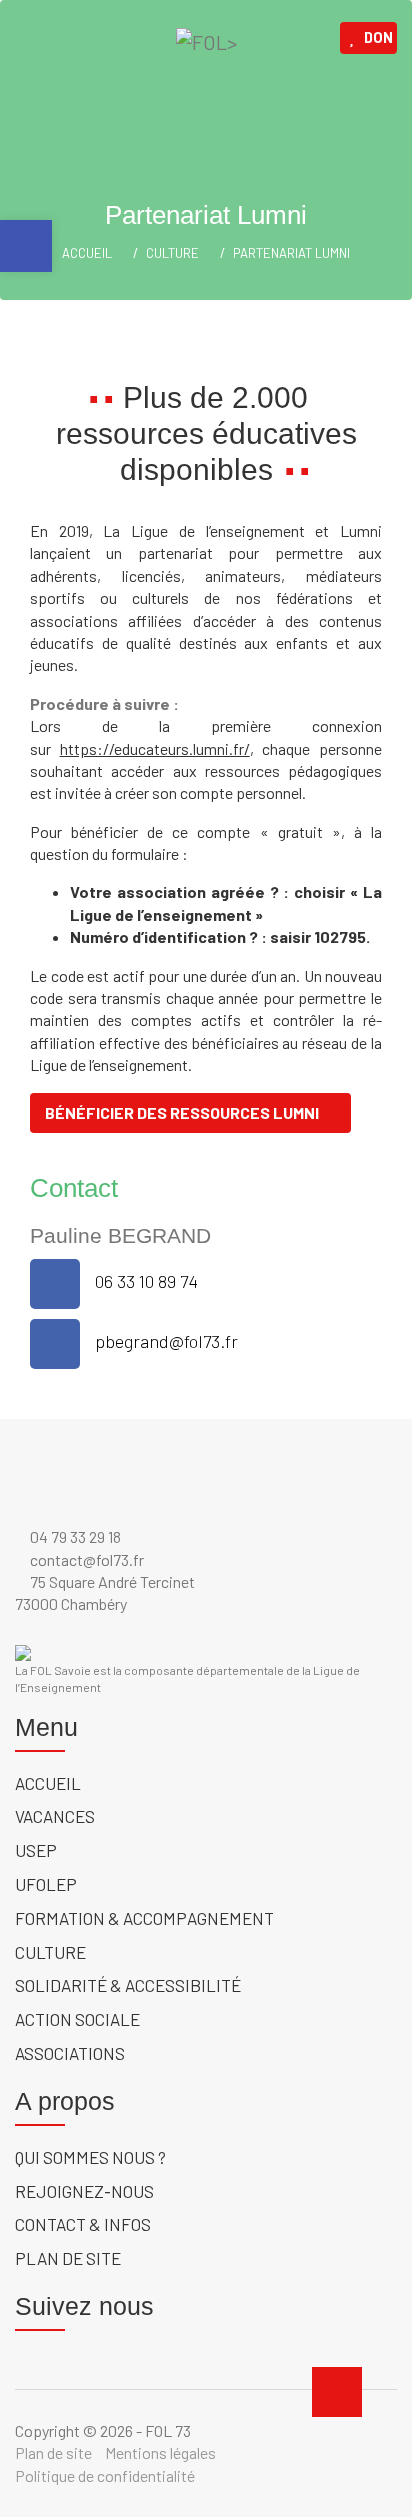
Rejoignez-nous (84, 2191)
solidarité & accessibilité (128, 1985)
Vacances (55, 1816)
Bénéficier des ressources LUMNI (182, 1112)
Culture (172, 253)
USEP (36, 1850)
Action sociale (77, 2019)
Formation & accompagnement (144, 1918)
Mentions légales (160, 2452)
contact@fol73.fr (85, 1559)
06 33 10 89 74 (146, 1281)
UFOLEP (46, 1884)
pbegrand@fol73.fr (166, 1341)
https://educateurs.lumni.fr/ (155, 748)
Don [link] (378, 38)
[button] (26, 246)
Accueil (48, 1783)
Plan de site (68, 2258)
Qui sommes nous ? (90, 2157)
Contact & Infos (83, 2224)
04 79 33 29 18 (74, 1536)
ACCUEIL (87, 253)
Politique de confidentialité (105, 2475)
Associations (70, 2053)
